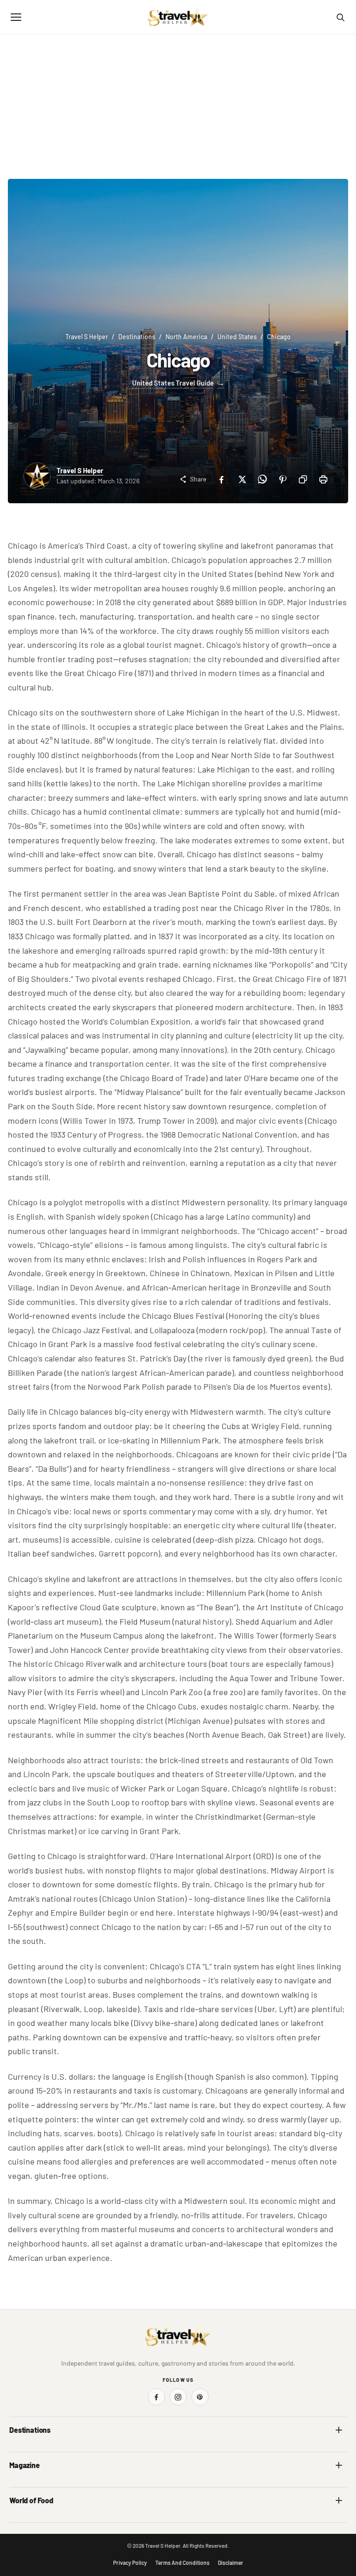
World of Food (31, 2500)
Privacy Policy (130, 2563)
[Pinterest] (282, 479)
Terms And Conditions (182, 2563)
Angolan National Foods (216, 2520)
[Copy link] (303, 479)
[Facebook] (221, 479)
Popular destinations (212, 2484)
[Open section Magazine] (339, 2465)
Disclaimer (231, 2563)
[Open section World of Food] (339, 2500)
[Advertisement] (178, 104)
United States (237, 337)
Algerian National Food (40, 2520)
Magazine (25, 2465)
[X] (242, 479)
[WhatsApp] (262, 479)
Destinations (137, 337)
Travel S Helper (87, 337)
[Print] (323, 479)
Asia (190, 2449)
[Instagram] (178, 2397)
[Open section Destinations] (339, 2430)
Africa (18, 2449)
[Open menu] (16, 17)
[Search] (340, 17)
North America (186, 337)
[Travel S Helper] (178, 17)
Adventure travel (32, 2484)
